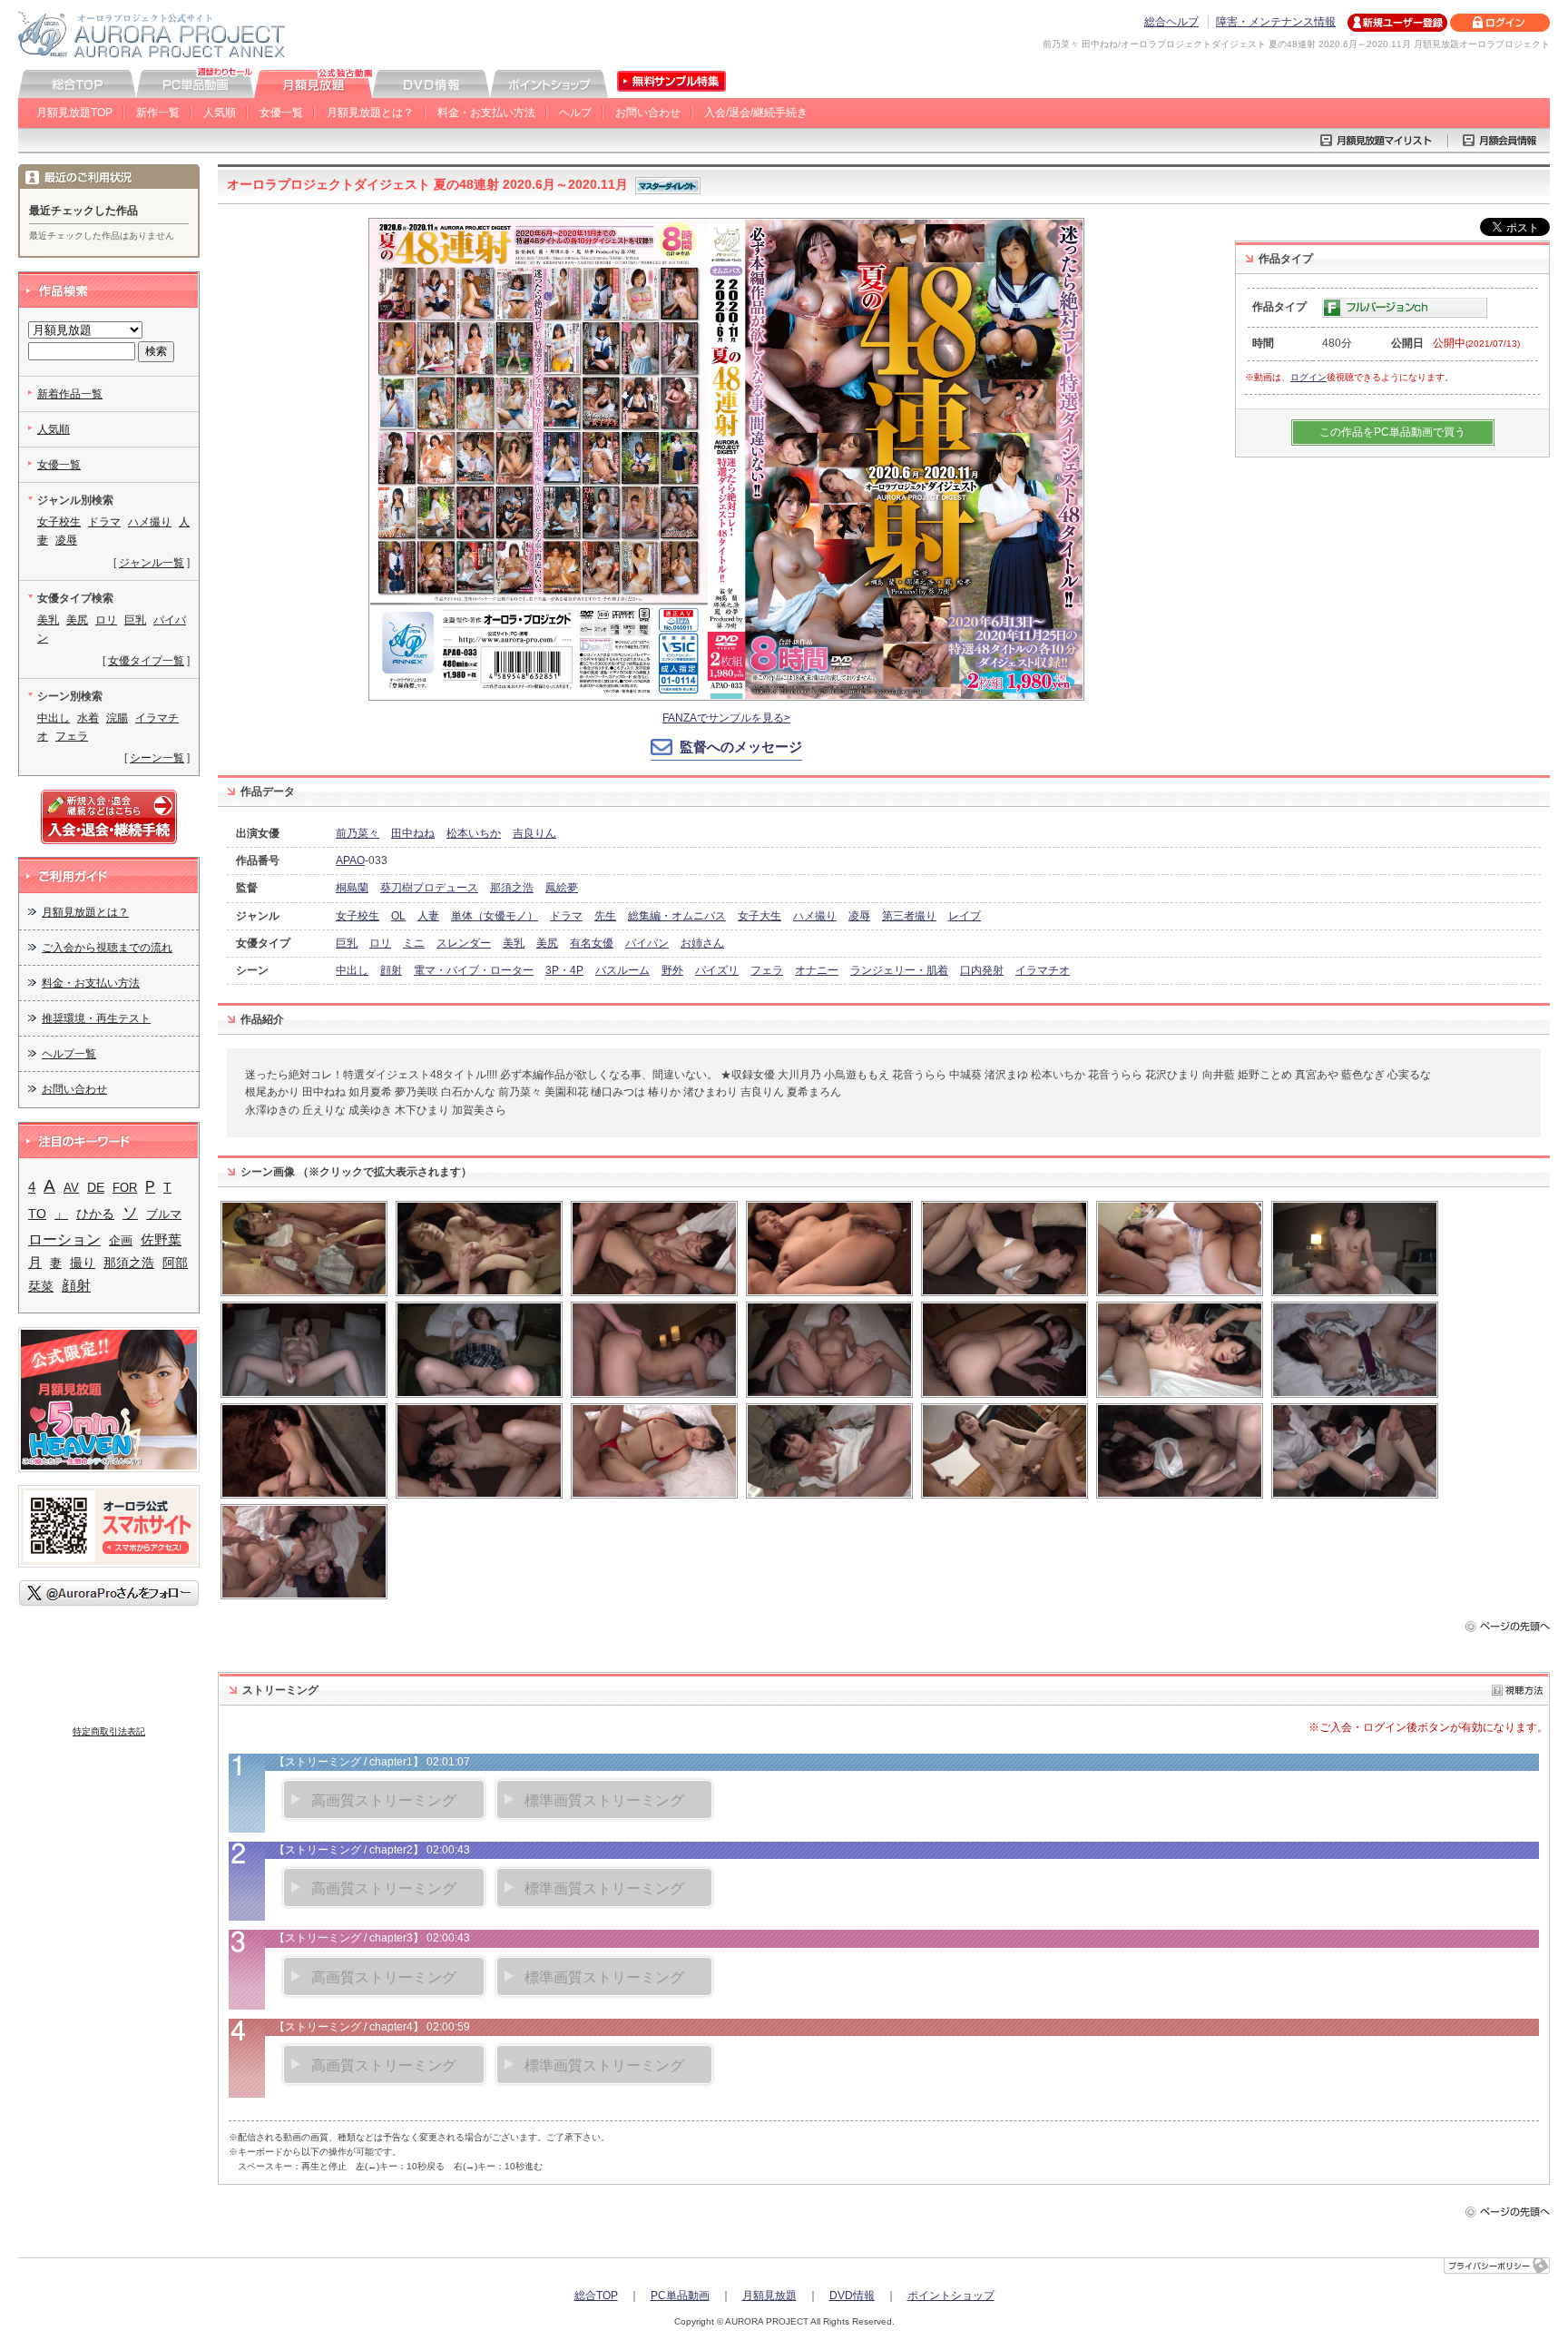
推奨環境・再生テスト (96, 1018)
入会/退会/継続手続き (756, 113)
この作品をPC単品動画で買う (1392, 432)
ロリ (380, 943)
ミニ (414, 943)
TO (37, 1214)
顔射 (391, 970)
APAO (350, 860)
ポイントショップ (951, 2296)
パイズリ (717, 970)
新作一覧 (158, 113)
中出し (352, 970)
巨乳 (347, 943)
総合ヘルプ (1171, 22)
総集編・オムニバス (677, 916)
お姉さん (702, 943)
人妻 (428, 916)
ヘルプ (575, 113)
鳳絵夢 (562, 888)
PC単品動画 (680, 2296)
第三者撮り (909, 916)
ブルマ (164, 1214)
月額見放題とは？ (370, 113)
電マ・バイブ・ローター (474, 970)
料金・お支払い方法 (486, 113)
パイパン (647, 943)
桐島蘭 (352, 888)
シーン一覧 (157, 758)
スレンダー (464, 943)
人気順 (220, 113)
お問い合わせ (648, 113)
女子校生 (358, 916)
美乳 (514, 943)
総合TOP (596, 2296)
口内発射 (982, 970)
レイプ (965, 916)
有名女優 (592, 943)
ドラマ (566, 916)
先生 (605, 916)
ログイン (1308, 377)
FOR (125, 1188)
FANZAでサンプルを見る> (726, 718)
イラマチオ (1043, 970)
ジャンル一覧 (152, 563)
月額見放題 (769, 2296)
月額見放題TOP (74, 113)
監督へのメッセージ (741, 747)
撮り (83, 1263)
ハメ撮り (815, 916)
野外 (672, 970)
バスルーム (622, 970)
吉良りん (534, 833)
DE (96, 1187)
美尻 (547, 943)
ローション (64, 1239)
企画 (121, 1240)
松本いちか (474, 833)
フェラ (767, 970)
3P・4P (564, 970)
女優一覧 (281, 113)
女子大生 (759, 916)
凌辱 (859, 916)
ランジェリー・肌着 (899, 970)
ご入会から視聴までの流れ (107, 948)
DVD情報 (852, 2296)
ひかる (95, 1214)
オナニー (817, 970)
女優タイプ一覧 (146, 661)
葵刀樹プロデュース (429, 888)
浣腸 (117, 718)
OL (398, 916)
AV (71, 1188)
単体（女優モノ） (495, 916)
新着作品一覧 (70, 394)
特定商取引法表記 (109, 1731)
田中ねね (413, 833)
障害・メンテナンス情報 (1276, 22)
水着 (88, 718)
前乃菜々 (358, 833)
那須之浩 (512, 888)
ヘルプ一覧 (69, 1054)
